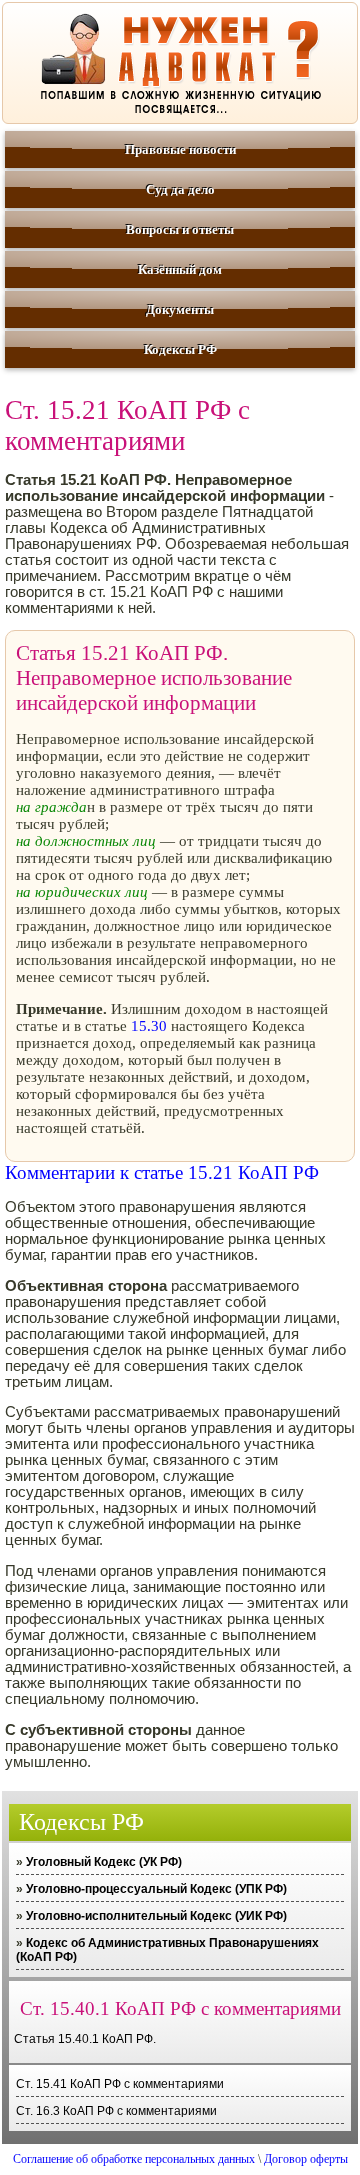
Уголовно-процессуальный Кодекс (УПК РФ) (156, 1889)
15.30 (149, 1026)
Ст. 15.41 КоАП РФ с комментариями (120, 2084)
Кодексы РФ (180, 349)
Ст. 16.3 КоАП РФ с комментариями (116, 2111)
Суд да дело (180, 189)
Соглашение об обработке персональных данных (134, 2159)
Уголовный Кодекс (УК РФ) (104, 1862)
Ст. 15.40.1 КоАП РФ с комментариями (180, 2008)
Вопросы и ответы (180, 229)
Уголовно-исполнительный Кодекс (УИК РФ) (156, 1916)
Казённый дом (180, 269)
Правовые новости (180, 149)
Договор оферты (306, 2159)
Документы (180, 309)
